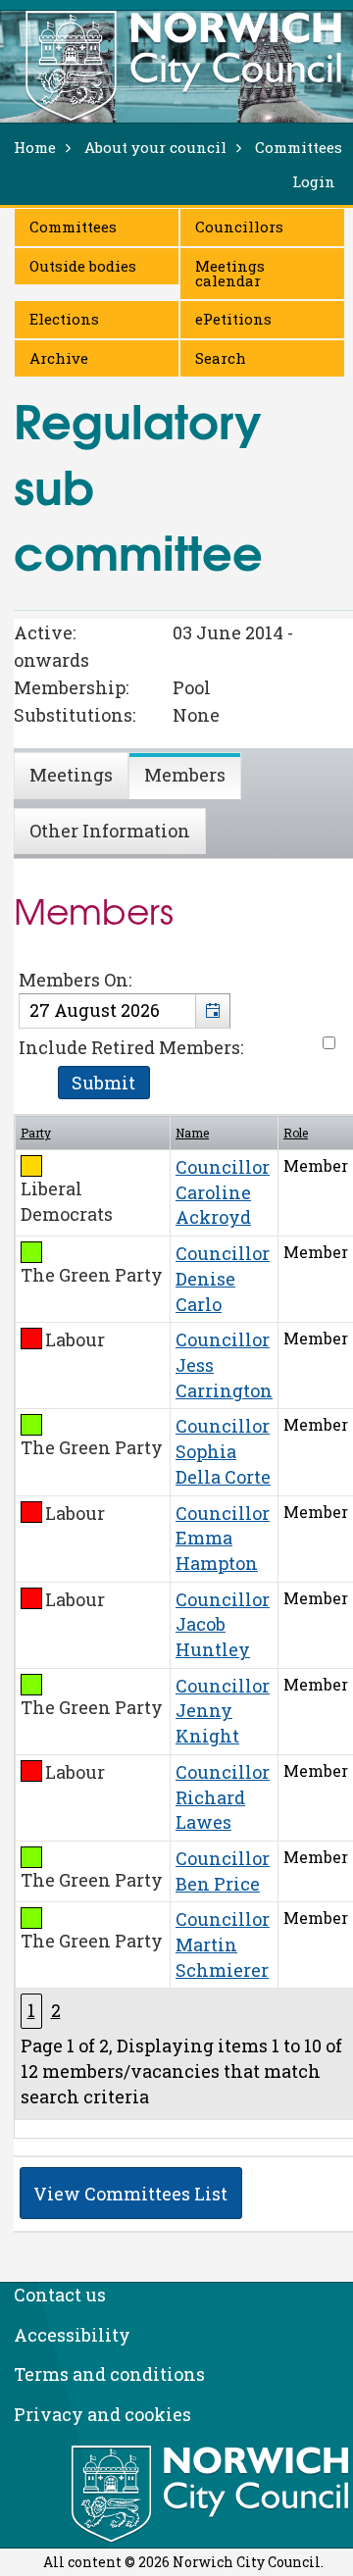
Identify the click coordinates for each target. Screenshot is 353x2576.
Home (35, 147)
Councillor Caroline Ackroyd (223, 1192)
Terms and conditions (109, 2374)
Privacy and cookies (102, 2414)
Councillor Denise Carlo (223, 1278)
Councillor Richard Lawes (223, 1797)
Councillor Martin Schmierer (223, 1944)
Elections (64, 319)
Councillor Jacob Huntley (223, 1624)
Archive (59, 358)
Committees (73, 227)
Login (314, 181)
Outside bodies (83, 266)
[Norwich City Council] (212, 2495)
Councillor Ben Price (223, 1871)
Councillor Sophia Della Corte (223, 1451)
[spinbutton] (125, 1011)
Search (221, 358)
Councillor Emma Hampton (223, 1538)
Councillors (239, 227)
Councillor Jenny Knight (223, 1711)
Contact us (60, 2295)
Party (36, 1133)
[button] (212, 1011)
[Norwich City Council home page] (183, 66)
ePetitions (233, 319)
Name (192, 1133)
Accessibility (72, 2335)
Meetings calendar (230, 273)
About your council (155, 147)
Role (296, 1133)
